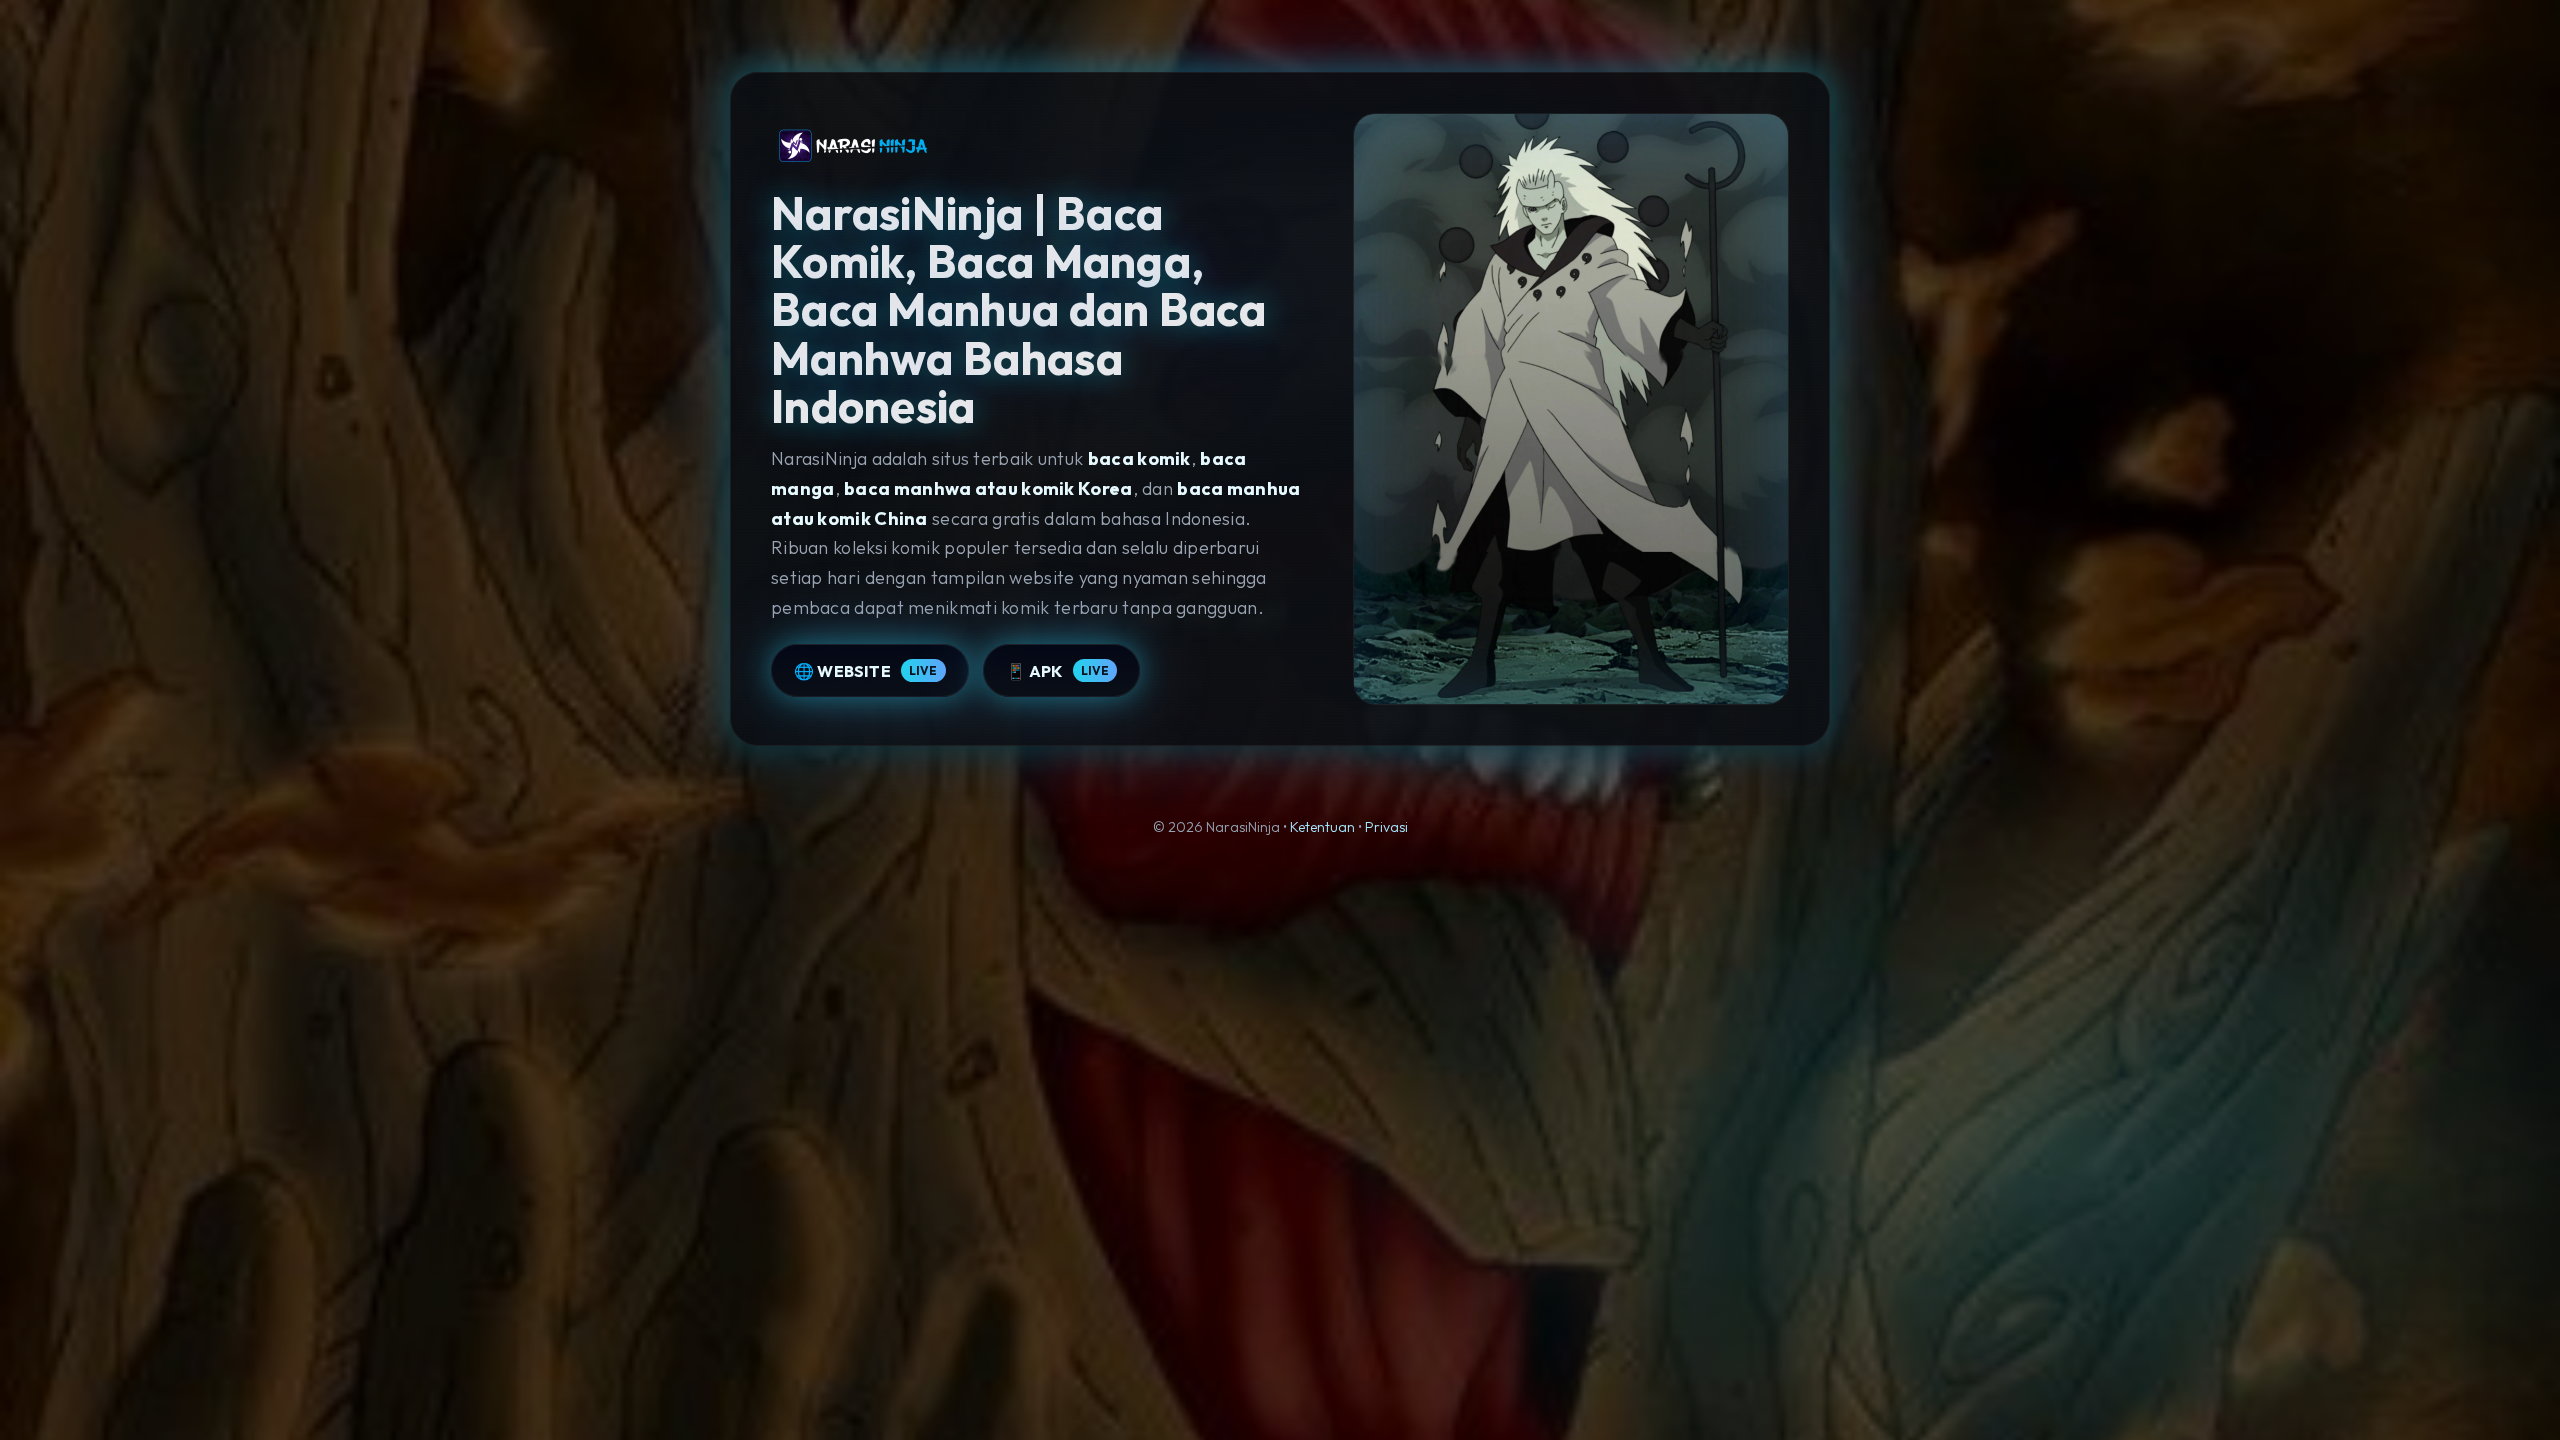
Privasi (1386, 827)
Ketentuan (1322, 827)
